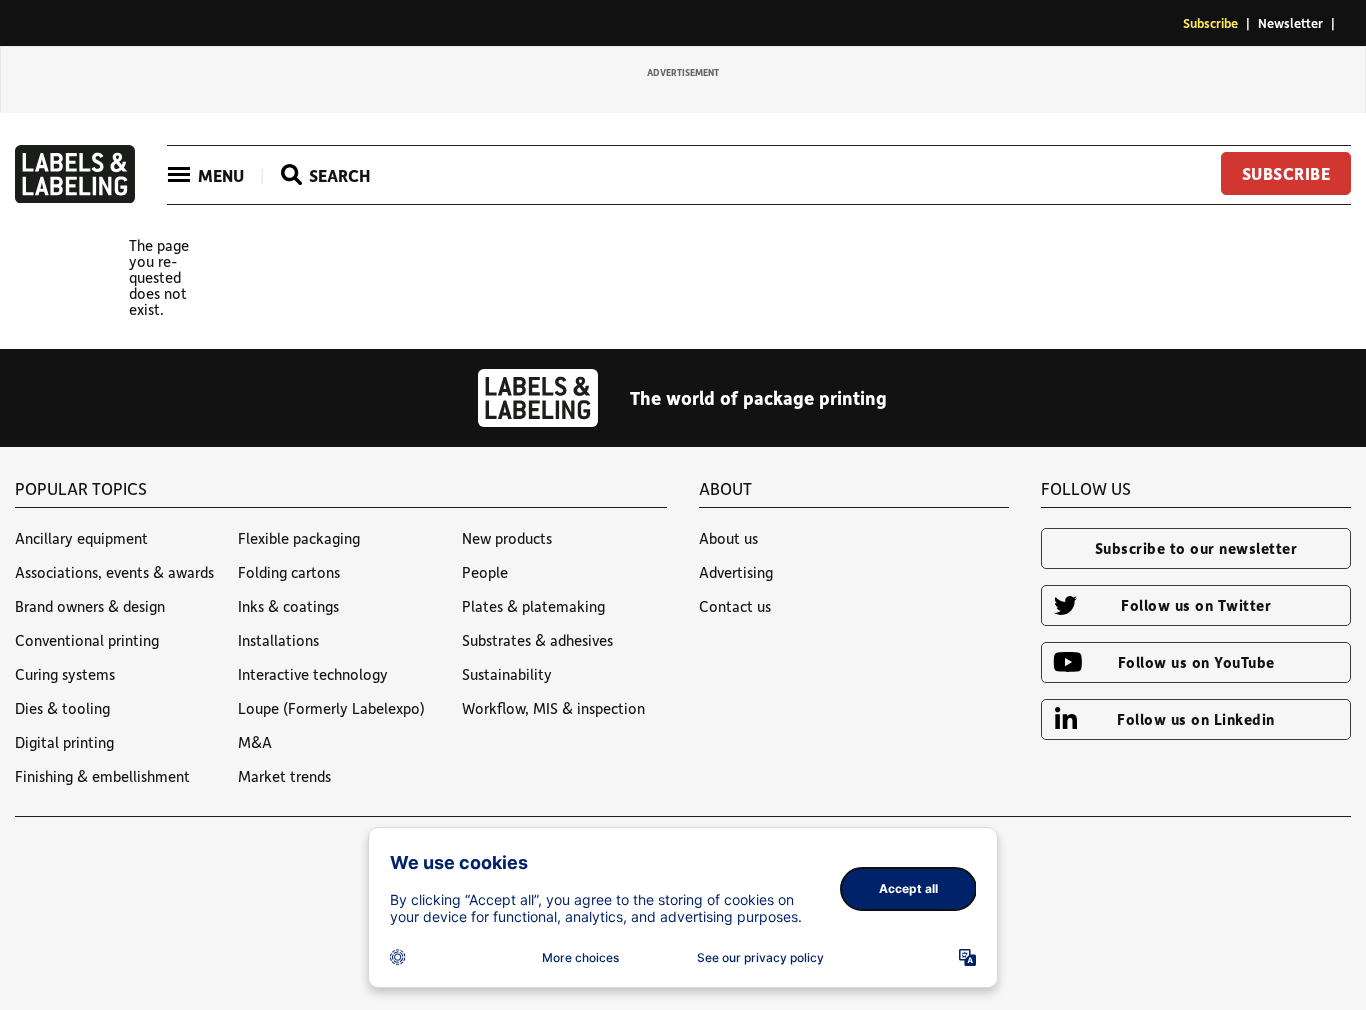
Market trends (284, 776)
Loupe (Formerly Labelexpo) (331, 708)
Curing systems (65, 674)
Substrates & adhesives (537, 640)
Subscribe (1210, 22)
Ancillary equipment (81, 538)
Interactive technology (313, 674)
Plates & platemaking (533, 606)
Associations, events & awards (114, 572)
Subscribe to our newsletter (1196, 548)
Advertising (736, 572)
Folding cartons (289, 572)
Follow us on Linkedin (1196, 719)
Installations (278, 640)
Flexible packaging (299, 538)
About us (728, 538)
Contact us (735, 606)
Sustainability (507, 674)
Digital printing (64, 742)
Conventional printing (87, 640)
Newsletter (1290, 22)
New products (507, 538)
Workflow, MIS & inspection (553, 708)
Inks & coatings (288, 606)
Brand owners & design (90, 606)
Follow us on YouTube (1196, 662)
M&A (255, 742)
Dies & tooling (62, 708)
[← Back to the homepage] (75, 197)
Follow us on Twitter (1196, 605)
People (485, 572)
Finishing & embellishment (102, 776)
